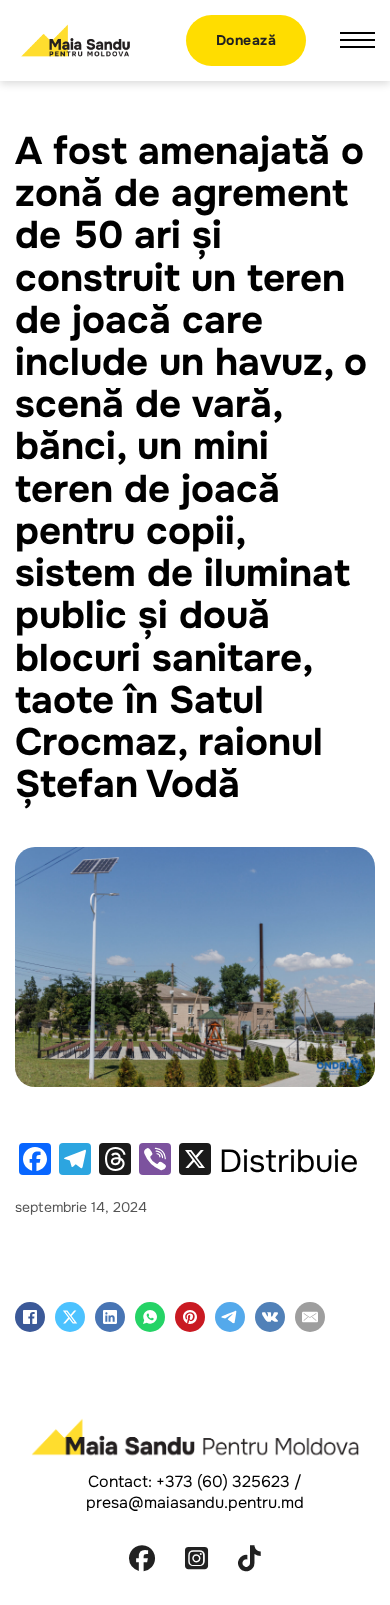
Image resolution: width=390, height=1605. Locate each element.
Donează (246, 40)
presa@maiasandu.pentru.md (195, 1502)
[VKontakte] (270, 1317)
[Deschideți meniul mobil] (357, 40)
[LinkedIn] (110, 1317)
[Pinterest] (190, 1317)
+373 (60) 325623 (223, 1481)
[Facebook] (30, 1317)
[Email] (310, 1317)
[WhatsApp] (150, 1317)
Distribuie (288, 1162)
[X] (70, 1317)
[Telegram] (230, 1317)
